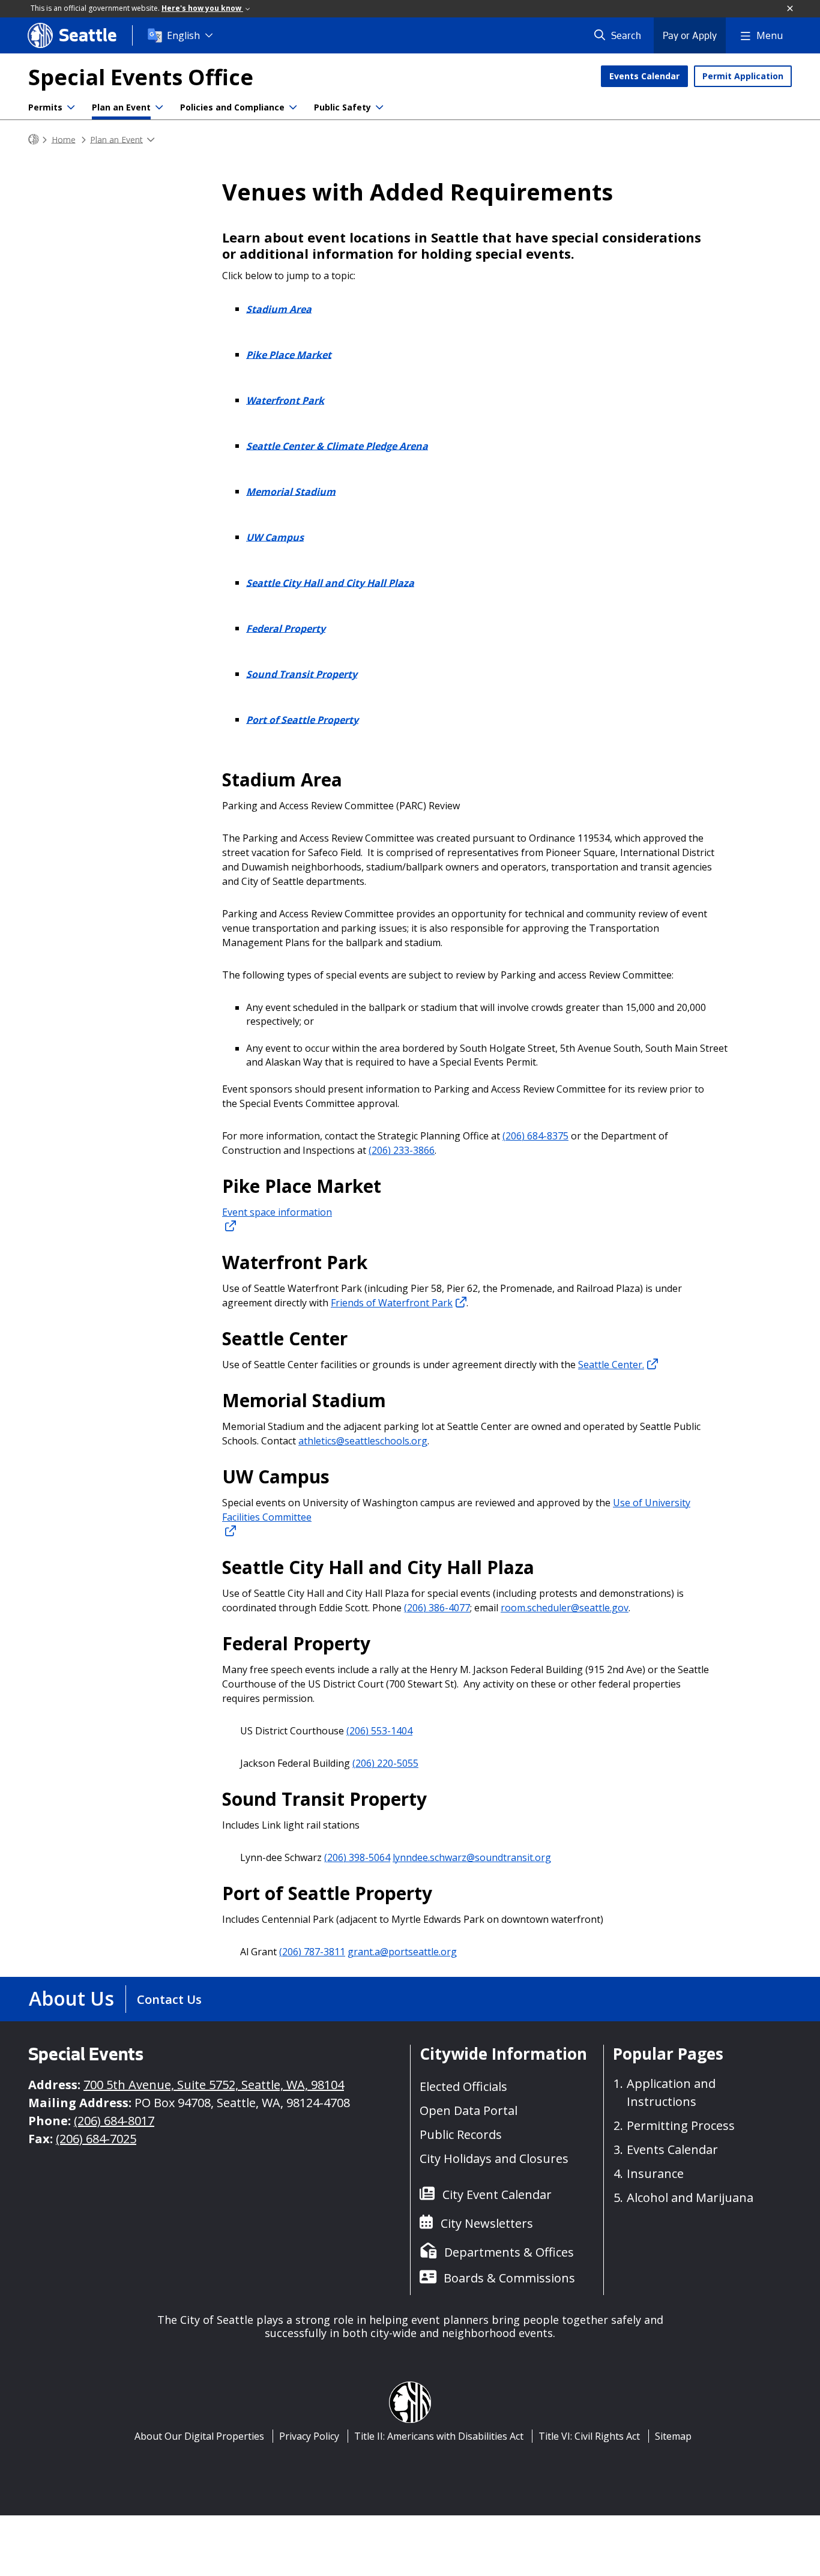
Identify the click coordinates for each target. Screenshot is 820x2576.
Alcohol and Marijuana (690, 2197)
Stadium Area (279, 309)
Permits (45, 107)
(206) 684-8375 (535, 1136)
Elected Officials (463, 2086)
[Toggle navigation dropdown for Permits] (71, 107)
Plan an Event (121, 107)
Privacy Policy (309, 2436)
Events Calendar (644, 76)
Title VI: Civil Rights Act (589, 2436)
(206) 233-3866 (402, 1150)
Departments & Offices (509, 2252)
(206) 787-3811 (312, 1952)
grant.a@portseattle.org (402, 1952)
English (183, 35)
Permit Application (743, 76)
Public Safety (342, 107)
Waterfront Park (285, 400)
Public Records (461, 2134)
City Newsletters (487, 2223)
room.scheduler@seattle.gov (565, 1608)
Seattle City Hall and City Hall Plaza (330, 582)
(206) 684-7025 (96, 2139)
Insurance (655, 2173)
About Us (71, 1998)
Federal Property (286, 628)
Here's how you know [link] (202, 8)
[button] (791, 9)
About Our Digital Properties (199, 2436)
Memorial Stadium (291, 491)
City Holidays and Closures (494, 2158)
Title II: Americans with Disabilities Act (439, 2436)
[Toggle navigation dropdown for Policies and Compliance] (293, 107)
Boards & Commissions (509, 2278)
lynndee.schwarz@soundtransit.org (472, 1857)
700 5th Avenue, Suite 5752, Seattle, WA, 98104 (214, 2085)
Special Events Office (141, 77)
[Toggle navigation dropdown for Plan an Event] (159, 107)
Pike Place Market (289, 354)
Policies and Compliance (232, 107)
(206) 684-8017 (114, 2121)
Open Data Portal (469, 2110)
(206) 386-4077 (437, 1608)
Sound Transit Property (302, 674)
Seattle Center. (611, 1365)
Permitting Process (681, 2125)
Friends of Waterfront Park (392, 1303)
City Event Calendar (497, 2194)
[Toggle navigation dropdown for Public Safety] (379, 107)
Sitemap (673, 2436)
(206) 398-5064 (357, 1857)
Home (64, 139)
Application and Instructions (671, 2092)
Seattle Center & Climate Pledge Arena (337, 445)
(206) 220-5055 (385, 1763)
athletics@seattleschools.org (363, 1441)
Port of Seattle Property (302, 719)
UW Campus (275, 537)
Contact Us (169, 1999)
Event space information (277, 1212)
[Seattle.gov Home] (34, 140)
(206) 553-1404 (379, 1731)
